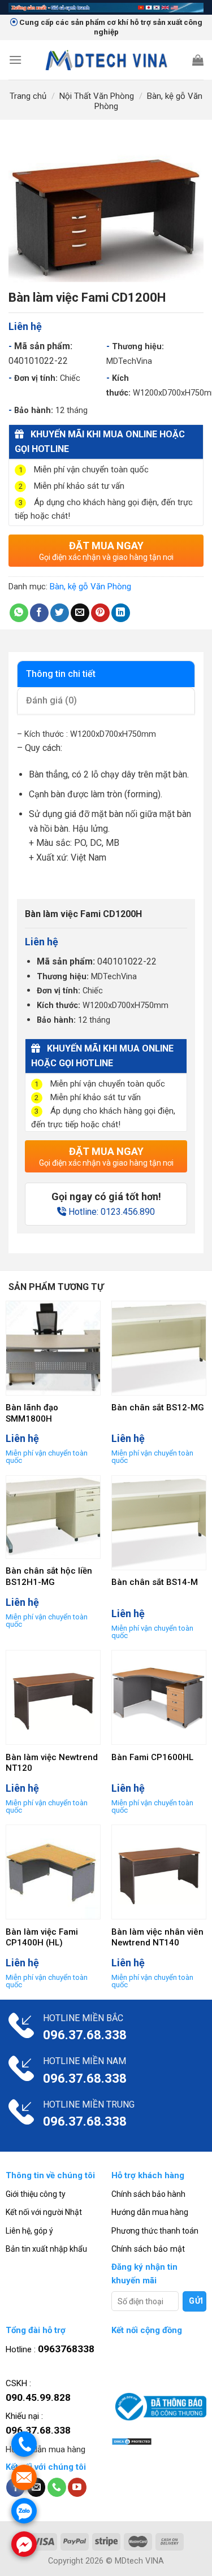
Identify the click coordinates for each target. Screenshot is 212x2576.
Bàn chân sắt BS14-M (155, 1582)
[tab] (106, 674)
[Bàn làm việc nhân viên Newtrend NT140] (159, 1872)
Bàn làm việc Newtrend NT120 (52, 1763)
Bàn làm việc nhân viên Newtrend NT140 (157, 1938)
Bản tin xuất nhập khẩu (46, 2249)
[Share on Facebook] (39, 613)
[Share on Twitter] (60, 613)
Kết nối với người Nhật (44, 2212)
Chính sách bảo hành (148, 2194)
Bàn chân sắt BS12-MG (158, 1408)
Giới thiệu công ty (36, 2194)
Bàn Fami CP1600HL (152, 1757)
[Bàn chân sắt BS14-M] (159, 1523)
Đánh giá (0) (51, 700)
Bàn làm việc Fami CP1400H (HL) (42, 1938)
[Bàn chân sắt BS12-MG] (159, 1348)
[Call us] (57, 2487)
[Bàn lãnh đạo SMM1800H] (53, 1348)
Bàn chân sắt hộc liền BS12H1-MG (49, 1576)
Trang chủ (28, 96)
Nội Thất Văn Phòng (97, 96)
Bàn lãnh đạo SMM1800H (32, 1413)
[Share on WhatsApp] (19, 613)
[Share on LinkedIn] (121, 613)
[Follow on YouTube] (77, 2487)
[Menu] (15, 60)
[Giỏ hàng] (198, 60)
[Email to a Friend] (80, 613)
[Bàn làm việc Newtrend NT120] (53, 1697)
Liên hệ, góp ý (29, 2231)
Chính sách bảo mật (148, 2249)
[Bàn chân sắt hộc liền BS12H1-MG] (53, 1517)
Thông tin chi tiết (61, 674)
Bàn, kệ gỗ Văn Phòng (90, 587)
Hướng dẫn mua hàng (150, 2212)
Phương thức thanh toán (155, 2231)
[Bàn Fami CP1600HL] (159, 1697)
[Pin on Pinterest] (100, 613)
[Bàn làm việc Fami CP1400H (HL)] (53, 1872)
